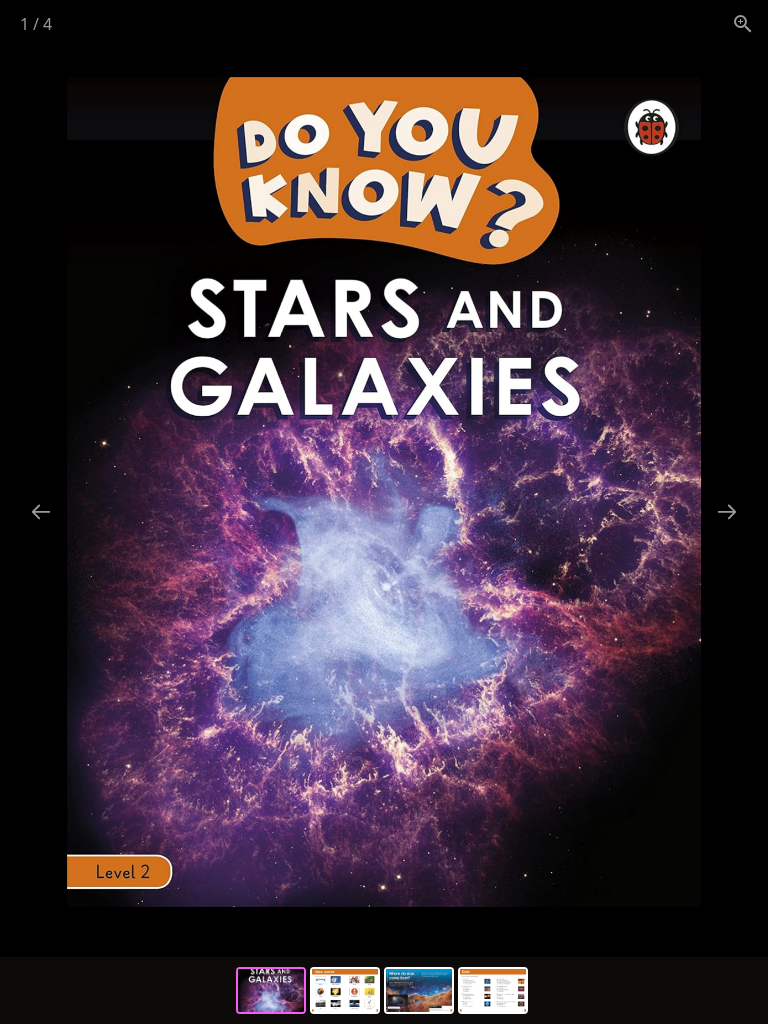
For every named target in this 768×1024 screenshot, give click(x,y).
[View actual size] (743, 23)
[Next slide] (727, 511)
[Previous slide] (41, 511)
